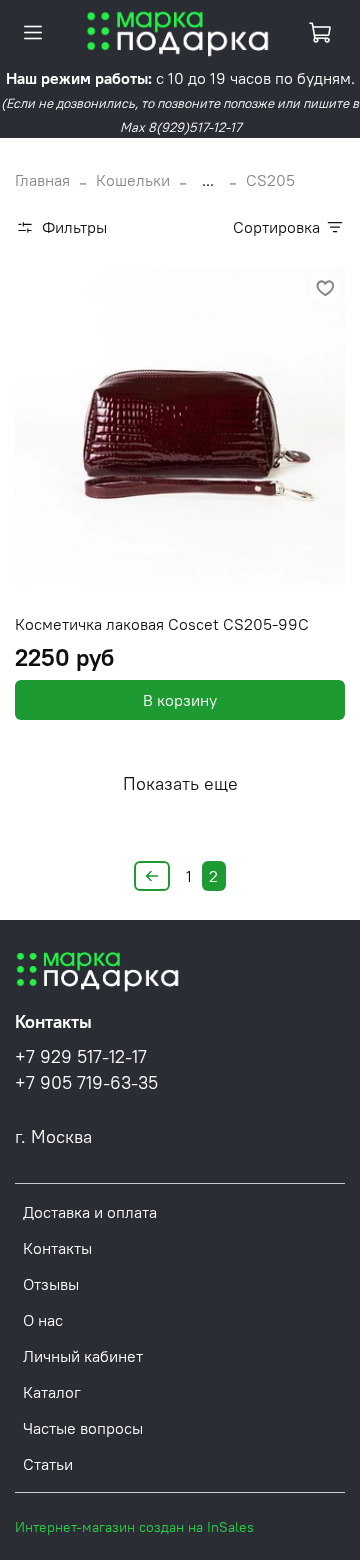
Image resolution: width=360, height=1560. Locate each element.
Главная (42, 180)
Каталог (52, 1392)
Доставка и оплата (90, 1212)
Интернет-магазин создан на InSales (134, 1527)
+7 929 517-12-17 (81, 1057)
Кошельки (133, 180)
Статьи (48, 1464)
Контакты (57, 1248)
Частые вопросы (83, 1428)
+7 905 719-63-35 (86, 1083)
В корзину (180, 700)
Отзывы (51, 1284)
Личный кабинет (83, 1356)
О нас (43, 1320)
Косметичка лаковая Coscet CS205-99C (162, 624)
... (208, 180)
